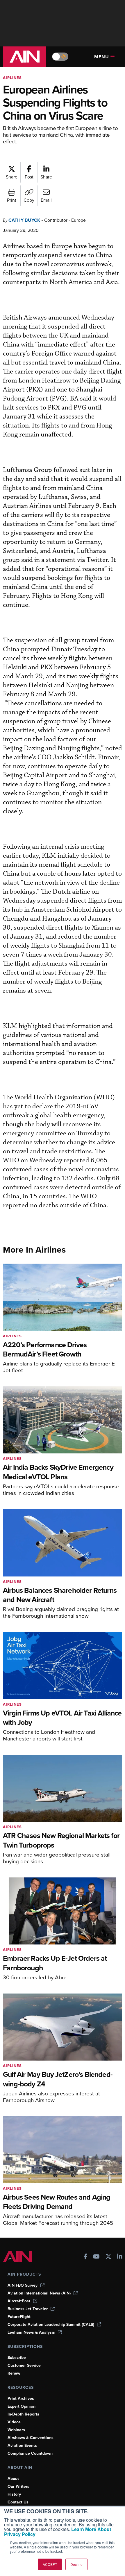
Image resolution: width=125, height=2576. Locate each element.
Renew (14, 2373)
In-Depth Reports (23, 2414)
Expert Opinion (22, 2406)
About (13, 2479)
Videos (14, 2422)
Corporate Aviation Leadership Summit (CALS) (51, 2325)
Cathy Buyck (24, 220)
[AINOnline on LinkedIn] (120, 2257)
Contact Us (18, 2502)
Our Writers (18, 2486)
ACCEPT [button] (50, 2564)
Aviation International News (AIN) (39, 2293)
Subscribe (17, 2358)
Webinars (16, 2430)
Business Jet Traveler (28, 2309)
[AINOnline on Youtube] (96, 2257)
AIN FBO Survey (23, 2285)
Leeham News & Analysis (31, 2332)
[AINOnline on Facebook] (86, 2257)
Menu (102, 57)
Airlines (12, 78)
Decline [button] (76, 2564)
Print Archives (21, 2399)
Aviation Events (22, 2446)
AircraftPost (19, 2301)
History (14, 2494)
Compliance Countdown (30, 2453)
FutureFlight (19, 2317)
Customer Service (24, 2365)
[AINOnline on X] (108, 2257)
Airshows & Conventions (31, 2438)
